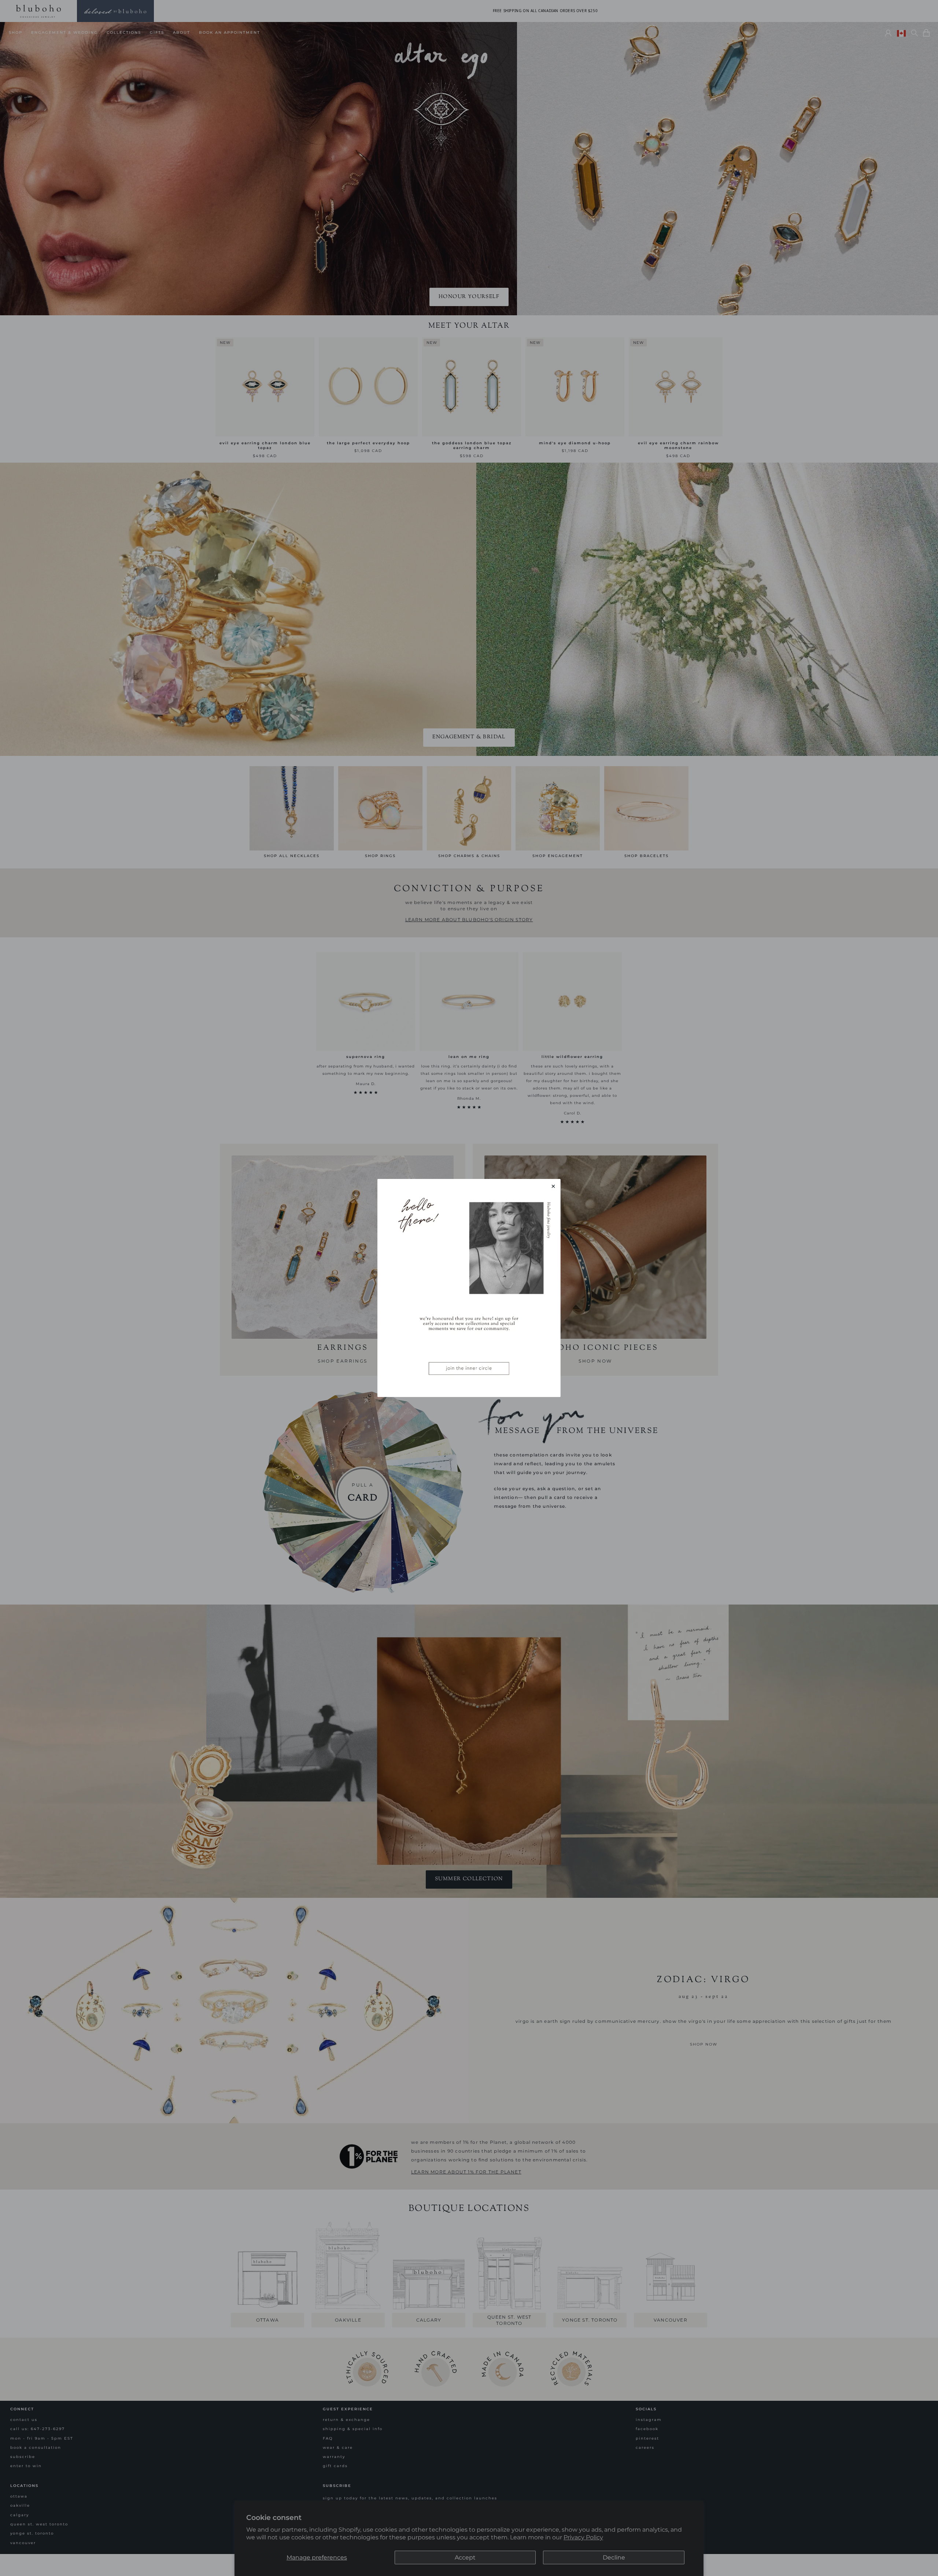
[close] (553, 1186)
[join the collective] (469, 1288)
